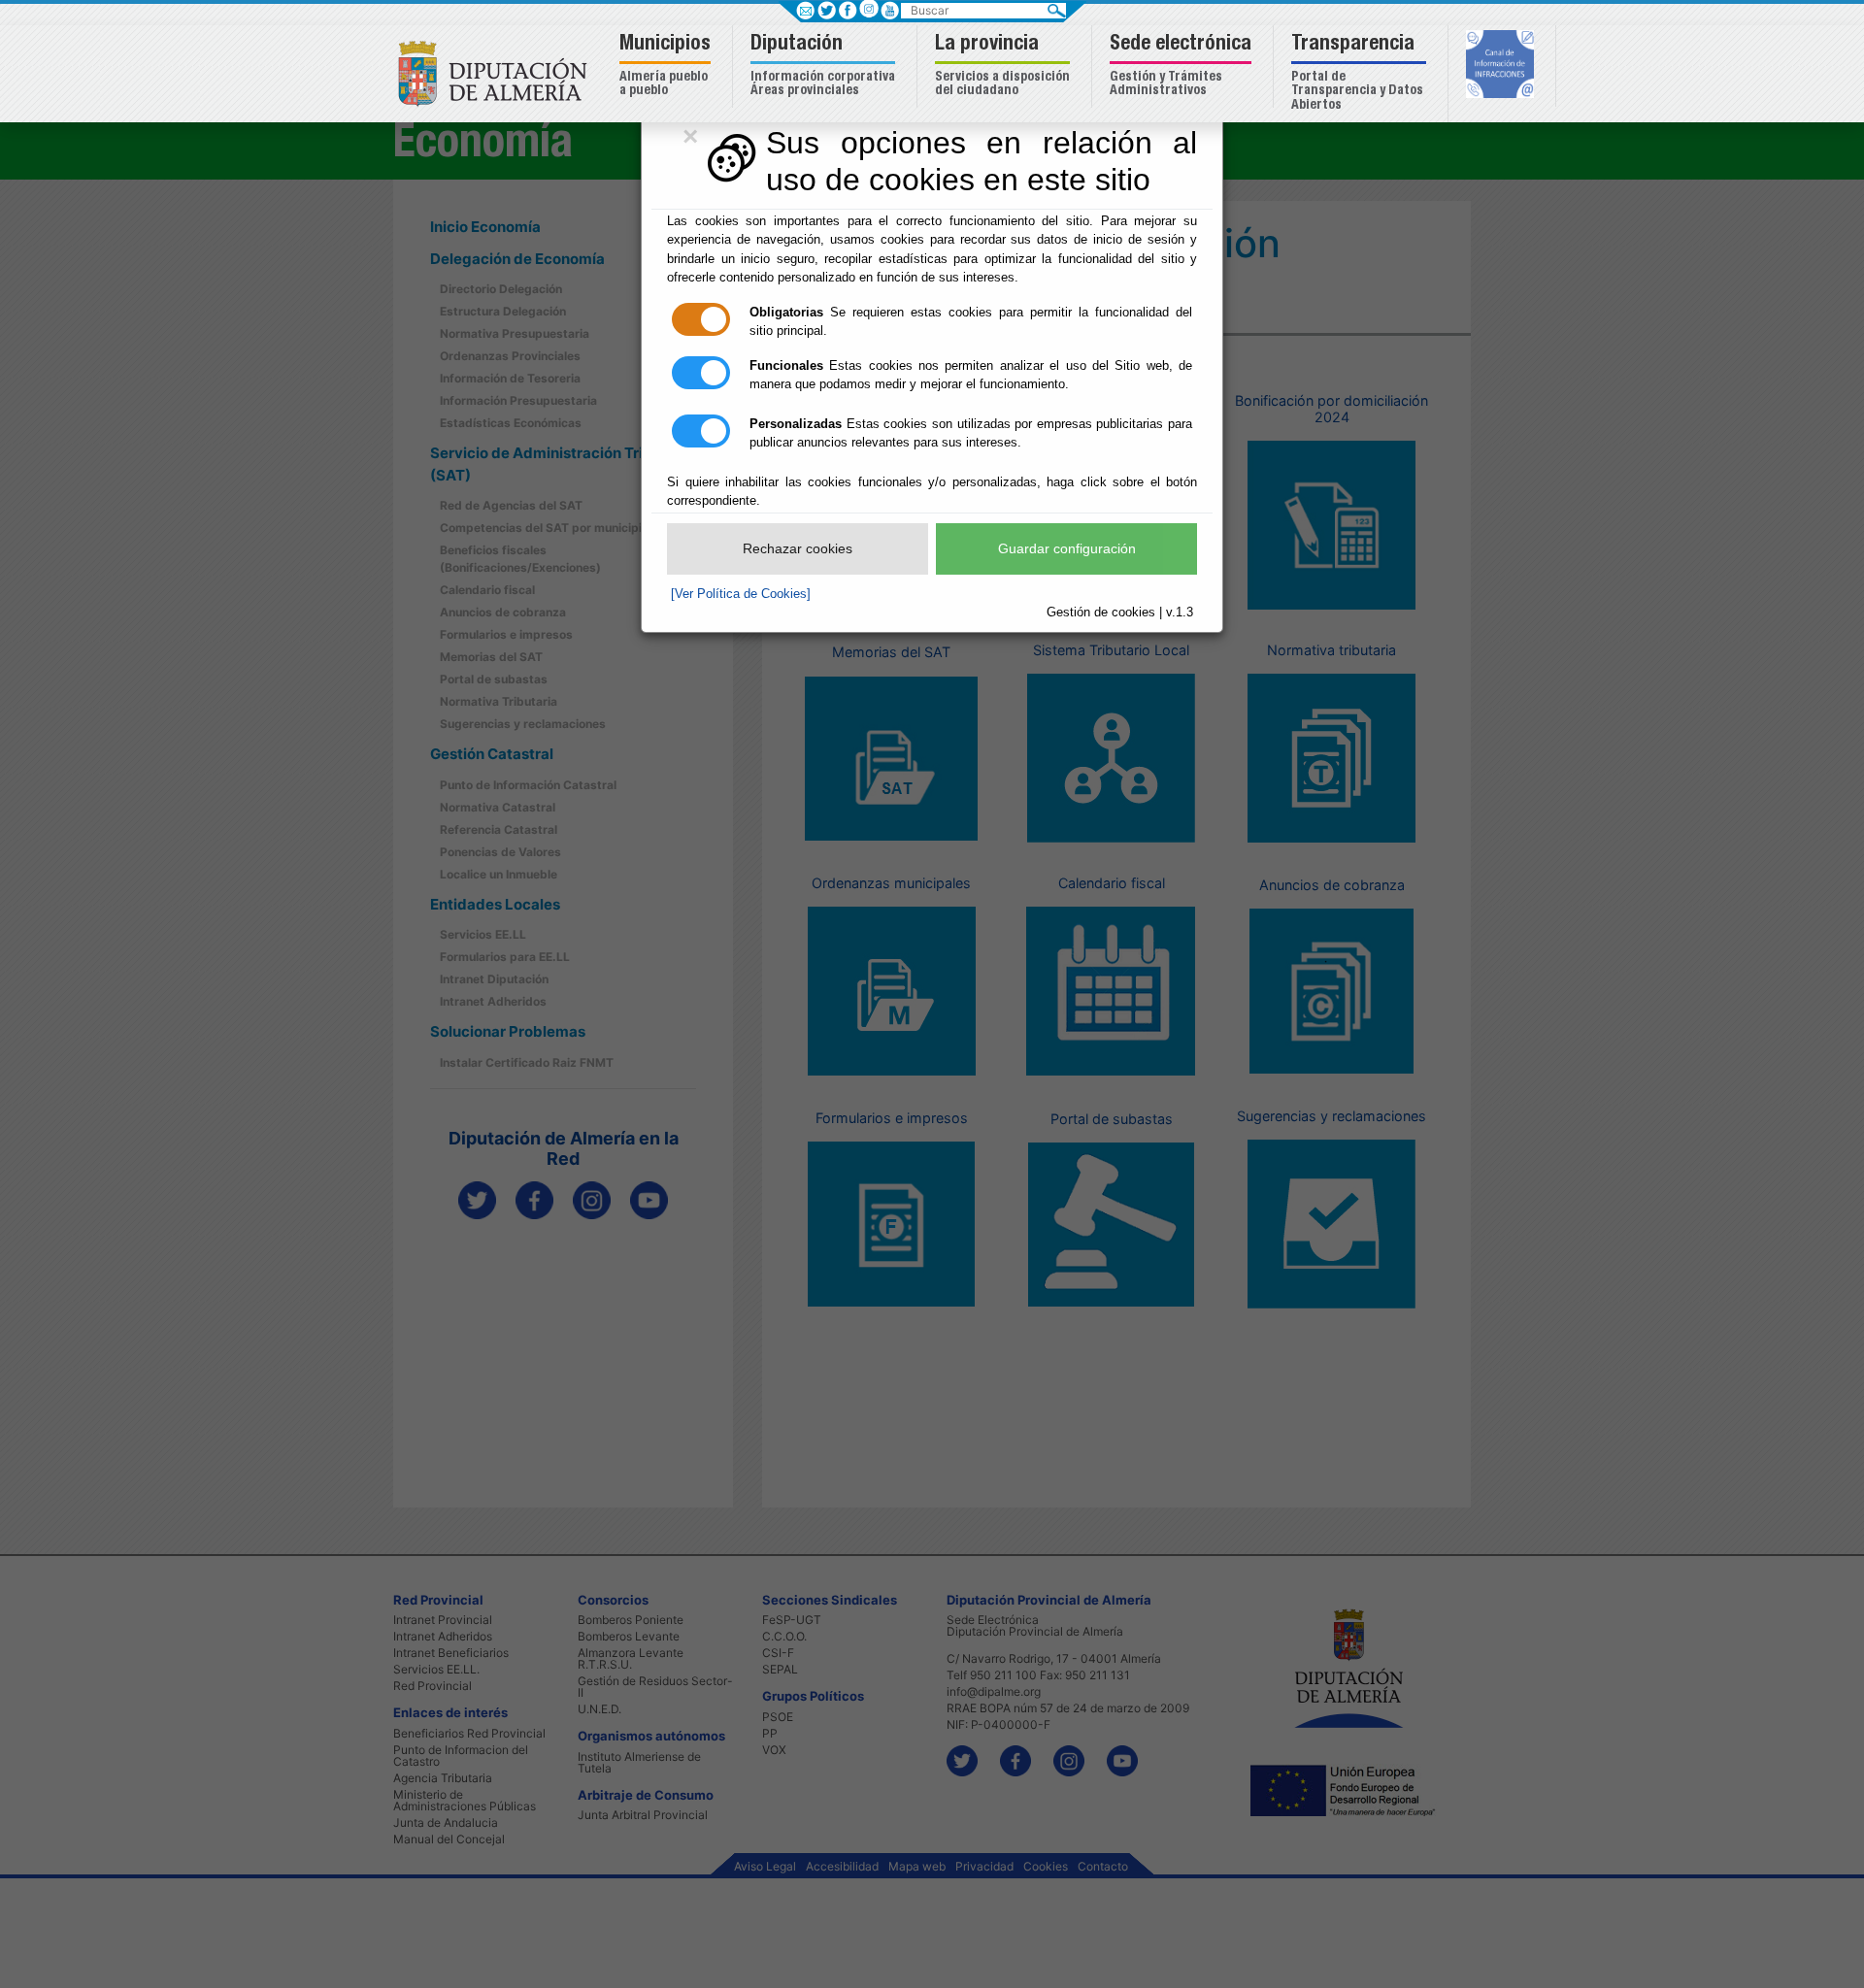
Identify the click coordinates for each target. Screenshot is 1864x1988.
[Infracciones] (1502, 66)
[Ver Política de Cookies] (741, 594)
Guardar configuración (1067, 548)
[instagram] (868, 8)
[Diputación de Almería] (498, 72)
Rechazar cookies (798, 548)
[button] (667, 66)
